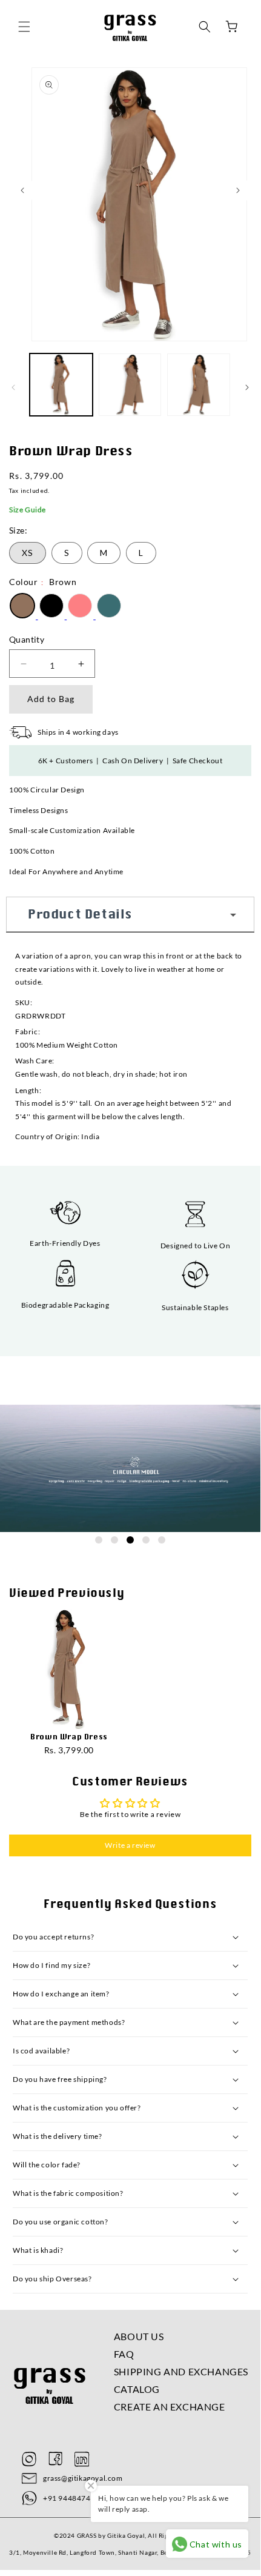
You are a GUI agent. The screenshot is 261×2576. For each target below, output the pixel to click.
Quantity (27, 639)
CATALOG (137, 2389)
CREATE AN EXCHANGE (170, 2407)
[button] (24, 27)
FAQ (124, 2354)
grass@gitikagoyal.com (83, 2478)
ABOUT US (139, 2336)
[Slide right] (247, 387)
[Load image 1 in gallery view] (61, 385)
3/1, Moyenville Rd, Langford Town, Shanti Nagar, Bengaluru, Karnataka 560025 (130, 2552)
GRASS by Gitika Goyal (111, 2535)
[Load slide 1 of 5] (99, 1540)
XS (28, 553)
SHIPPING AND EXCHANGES (181, 2371)
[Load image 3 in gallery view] (199, 385)
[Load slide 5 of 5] (162, 1540)
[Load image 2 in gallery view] (130, 385)
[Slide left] (13, 387)
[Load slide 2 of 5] (114, 1540)
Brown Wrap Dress (69, 1737)
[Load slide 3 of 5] (130, 1540)
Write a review (130, 1845)
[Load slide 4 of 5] (146, 1540)
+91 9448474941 (74, 2498)
